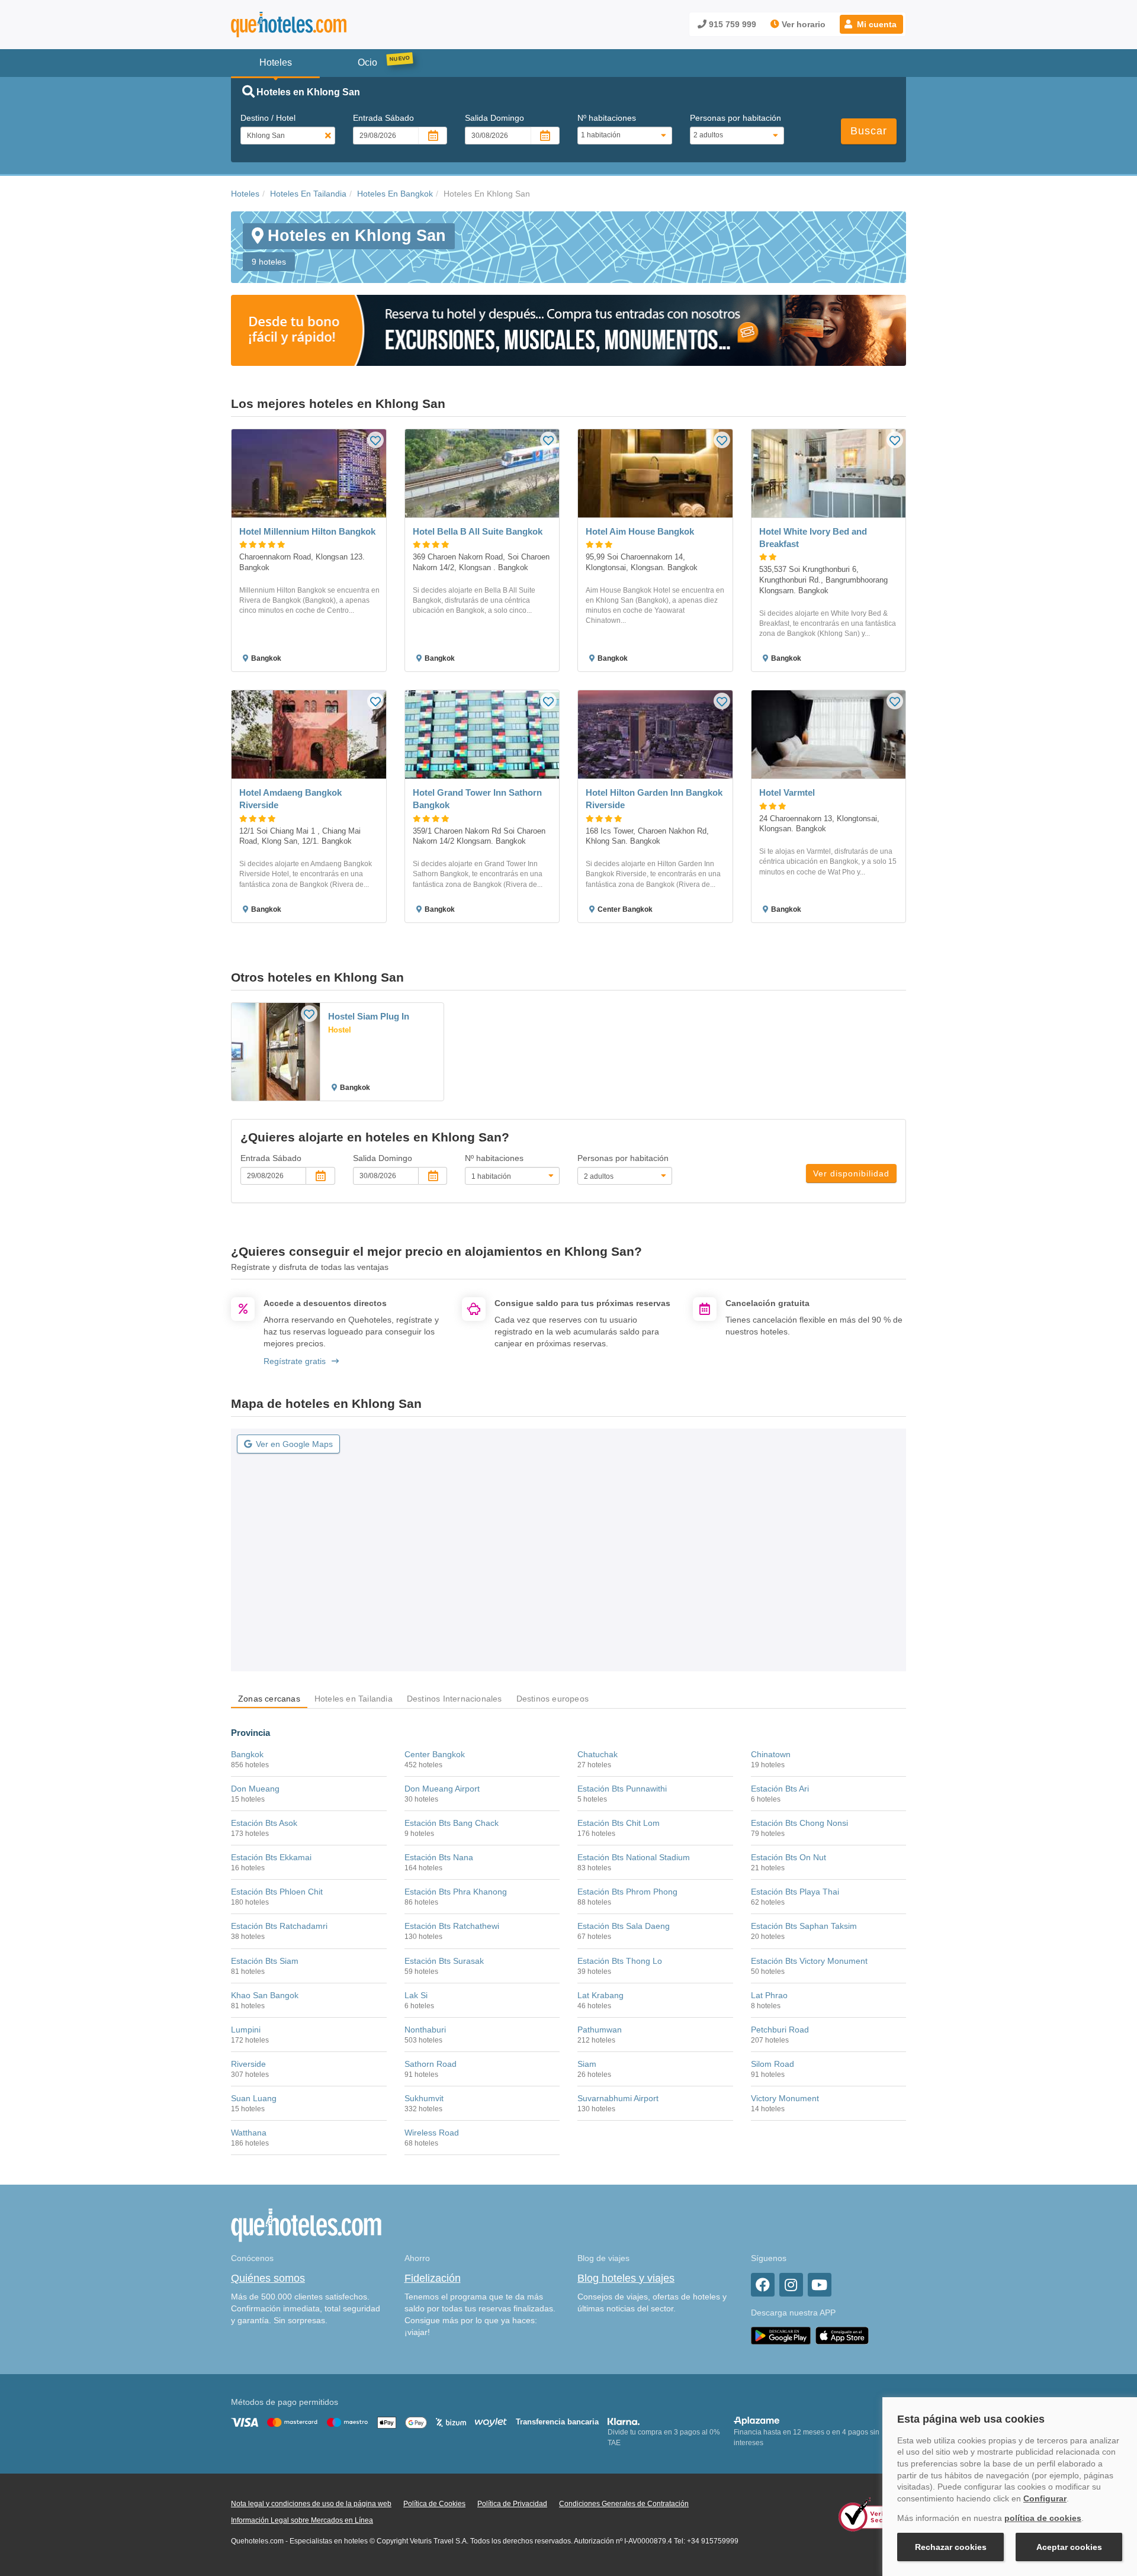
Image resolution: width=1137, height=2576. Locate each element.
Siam (587, 2064)
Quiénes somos (268, 2278)
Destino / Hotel (268, 118)
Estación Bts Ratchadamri (279, 1926)
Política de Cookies (434, 2504)
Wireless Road (432, 2133)
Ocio (367, 62)
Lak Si (416, 1995)
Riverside (248, 2064)
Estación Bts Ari (780, 1789)
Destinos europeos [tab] (553, 1699)
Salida (494, 118)
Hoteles (245, 194)
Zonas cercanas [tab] (269, 1699)
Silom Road (773, 2064)
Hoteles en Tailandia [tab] (354, 1699)
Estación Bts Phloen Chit (277, 1892)
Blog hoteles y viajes (626, 2278)
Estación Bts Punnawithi (622, 1789)
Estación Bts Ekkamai (271, 1857)
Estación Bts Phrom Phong (627, 1892)
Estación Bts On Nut (788, 1857)
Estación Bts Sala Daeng (624, 1926)
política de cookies (1043, 2518)
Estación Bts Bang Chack (452, 1823)
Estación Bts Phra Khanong (456, 1892)
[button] (871, 24)
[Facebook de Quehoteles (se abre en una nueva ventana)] (763, 2285)
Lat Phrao (769, 1995)
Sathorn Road (431, 2064)
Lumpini (246, 2030)
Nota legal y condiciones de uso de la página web (311, 2504)
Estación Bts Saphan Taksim (804, 1926)
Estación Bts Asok (264, 1823)
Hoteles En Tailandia (308, 194)
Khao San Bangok (265, 1995)
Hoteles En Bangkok (395, 194)
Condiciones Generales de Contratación (624, 2504)
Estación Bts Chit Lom (619, 1823)
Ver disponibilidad (851, 1173)
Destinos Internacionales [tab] (455, 1699)
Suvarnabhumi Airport (618, 2098)
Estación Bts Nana (439, 1857)
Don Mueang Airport (442, 1789)
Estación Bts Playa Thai (795, 1892)
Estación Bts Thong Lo (620, 1961)
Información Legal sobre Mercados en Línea (302, 2520)
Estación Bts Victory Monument (809, 1961)
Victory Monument (785, 2098)
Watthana (249, 2133)
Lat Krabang (600, 1995)
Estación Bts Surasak (444, 1961)
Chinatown (771, 1754)
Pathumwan (600, 2030)
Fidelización (433, 2278)
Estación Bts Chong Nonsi (799, 1823)
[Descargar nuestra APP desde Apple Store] (842, 2335)
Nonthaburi (425, 2030)
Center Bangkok (435, 1754)
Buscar (869, 131)
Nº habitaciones (607, 118)
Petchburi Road (780, 2030)
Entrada (383, 118)
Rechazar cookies (951, 2547)
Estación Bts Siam (265, 1961)
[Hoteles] (320, 25)
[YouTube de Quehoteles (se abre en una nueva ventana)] (820, 2285)
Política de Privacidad (512, 2504)
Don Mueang (255, 1789)
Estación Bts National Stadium (634, 1857)
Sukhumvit (424, 2098)
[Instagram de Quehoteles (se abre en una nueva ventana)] (791, 2285)
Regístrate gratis (295, 1361)
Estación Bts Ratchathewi (452, 1926)
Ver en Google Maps (294, 1444)
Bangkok (247, 1754)
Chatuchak (598, 1754)
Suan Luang (254, 2098)
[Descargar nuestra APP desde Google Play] (781, 2335)
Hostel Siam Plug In (369, 1016)
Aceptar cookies (1069, 2547)
